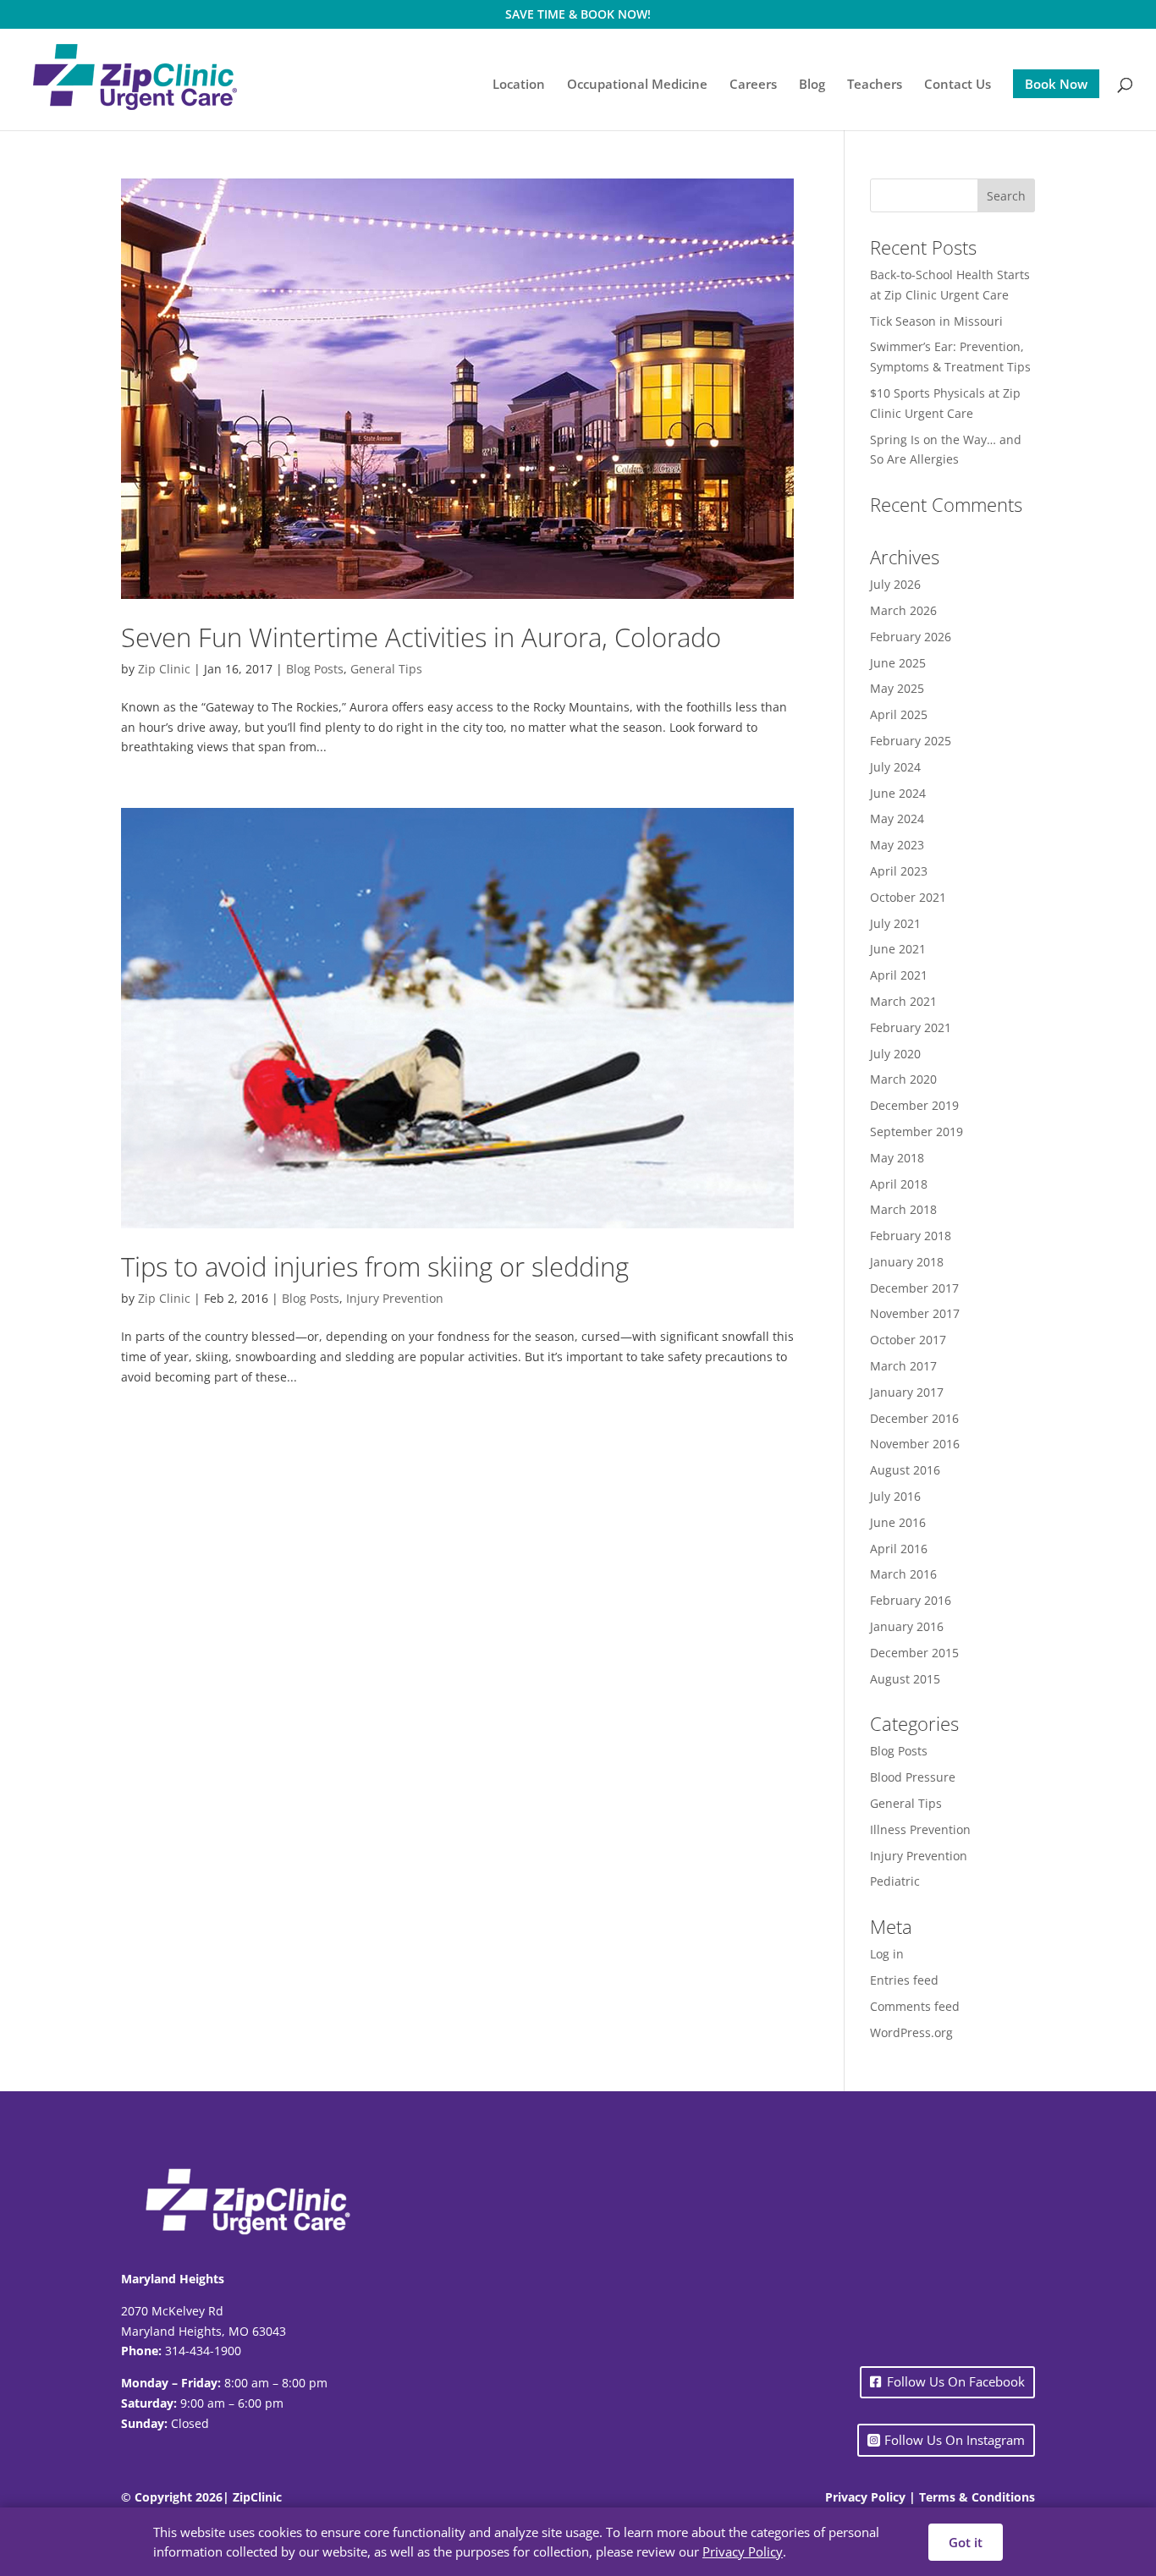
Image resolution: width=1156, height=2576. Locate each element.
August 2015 (905, 1679)
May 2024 (897, 818)
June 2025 (898, 663)
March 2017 (903, 1366)
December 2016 (914, 1418)
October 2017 (908, 1340)
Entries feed (904, 1980)
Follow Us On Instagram (955, 2440)
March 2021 (903, 1001)
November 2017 (915, 1313)
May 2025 (897, 688)
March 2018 (903, 1209)
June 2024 (898, 793)
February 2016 (911, 1600)
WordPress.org (911, 2032)
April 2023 (899, 871)
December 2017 (914, 1288)
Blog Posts (315, 669)
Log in (887, 1954)
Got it (966, 2542)
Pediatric (895, 1881)
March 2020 (903, 1079)
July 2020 (895, 1054)
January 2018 (907, 1262)
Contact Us (958, 85)
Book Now (1056, 84)
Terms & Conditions (977, 2497)
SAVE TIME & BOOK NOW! (578, 14)
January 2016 (907, 1626)
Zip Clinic (164, 669)
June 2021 (898, 949)
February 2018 (911, 1236)
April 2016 (899, 1549)
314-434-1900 (203, 2351)
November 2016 (915, 1444)
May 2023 (897, 845)
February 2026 (911, 637)
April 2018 (899, 1184)
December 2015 (914, 1653)
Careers (753, 85)
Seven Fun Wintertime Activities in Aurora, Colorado (421, 637)
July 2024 (895, 767)
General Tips (386, 669)
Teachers (875, 85)
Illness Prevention (920, 1829)
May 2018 (897, 1158)
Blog (812, 85)
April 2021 (899, 975)
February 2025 (911, 741)
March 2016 (903, 1574)
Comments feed (915, 2006)
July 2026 (895, 584)
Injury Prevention (395, 1298)
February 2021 (911, 1027)
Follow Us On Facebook (956, 2381)
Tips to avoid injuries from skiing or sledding (375, 1266)
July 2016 (895, 1496)
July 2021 (895, 923)
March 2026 (903, 610)
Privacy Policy (865, 2497)
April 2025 (899, 714)
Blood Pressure (913, 1777)
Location (519, 85)
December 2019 (914, 1105)
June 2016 (898, 1522)
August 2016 (905, 1470)
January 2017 (907, 1392)
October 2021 (908, 897)
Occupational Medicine (637, 85)
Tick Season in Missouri (936, 321)
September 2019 (917, 1131)
